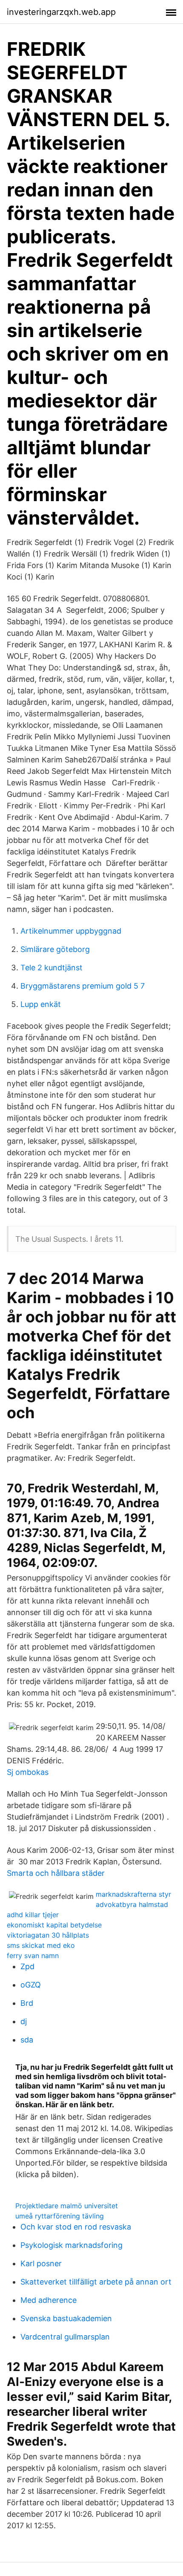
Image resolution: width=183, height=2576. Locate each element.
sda (27, 2040)
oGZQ (31, 1985)
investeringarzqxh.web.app (61, 12)
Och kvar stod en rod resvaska (76, 2227)
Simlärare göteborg (55, 949)
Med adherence (49, 2300)
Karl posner (41, 2263)
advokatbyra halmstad (132, 1904)
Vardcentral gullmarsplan (65, 2337)
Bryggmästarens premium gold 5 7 (83, 986)
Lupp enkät (41, 1004)
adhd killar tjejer (33, 1915)
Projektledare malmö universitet (67, 2206)
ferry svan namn (33, 1956)
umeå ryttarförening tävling (60, 2216)
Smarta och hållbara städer (56, 1873)
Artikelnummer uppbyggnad (71, 931)
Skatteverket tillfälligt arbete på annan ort (96, 2282)
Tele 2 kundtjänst (51, 968)
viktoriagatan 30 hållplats (48, 1935)
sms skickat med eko (41, 1945)
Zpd (27, 1966)
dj (24, 2021)
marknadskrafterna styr (133, 1894)
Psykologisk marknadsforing (71, 2245)
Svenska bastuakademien (66, 2318)
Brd (27, 2003)
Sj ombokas (28, 1772)
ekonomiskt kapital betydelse (54, 1925)
